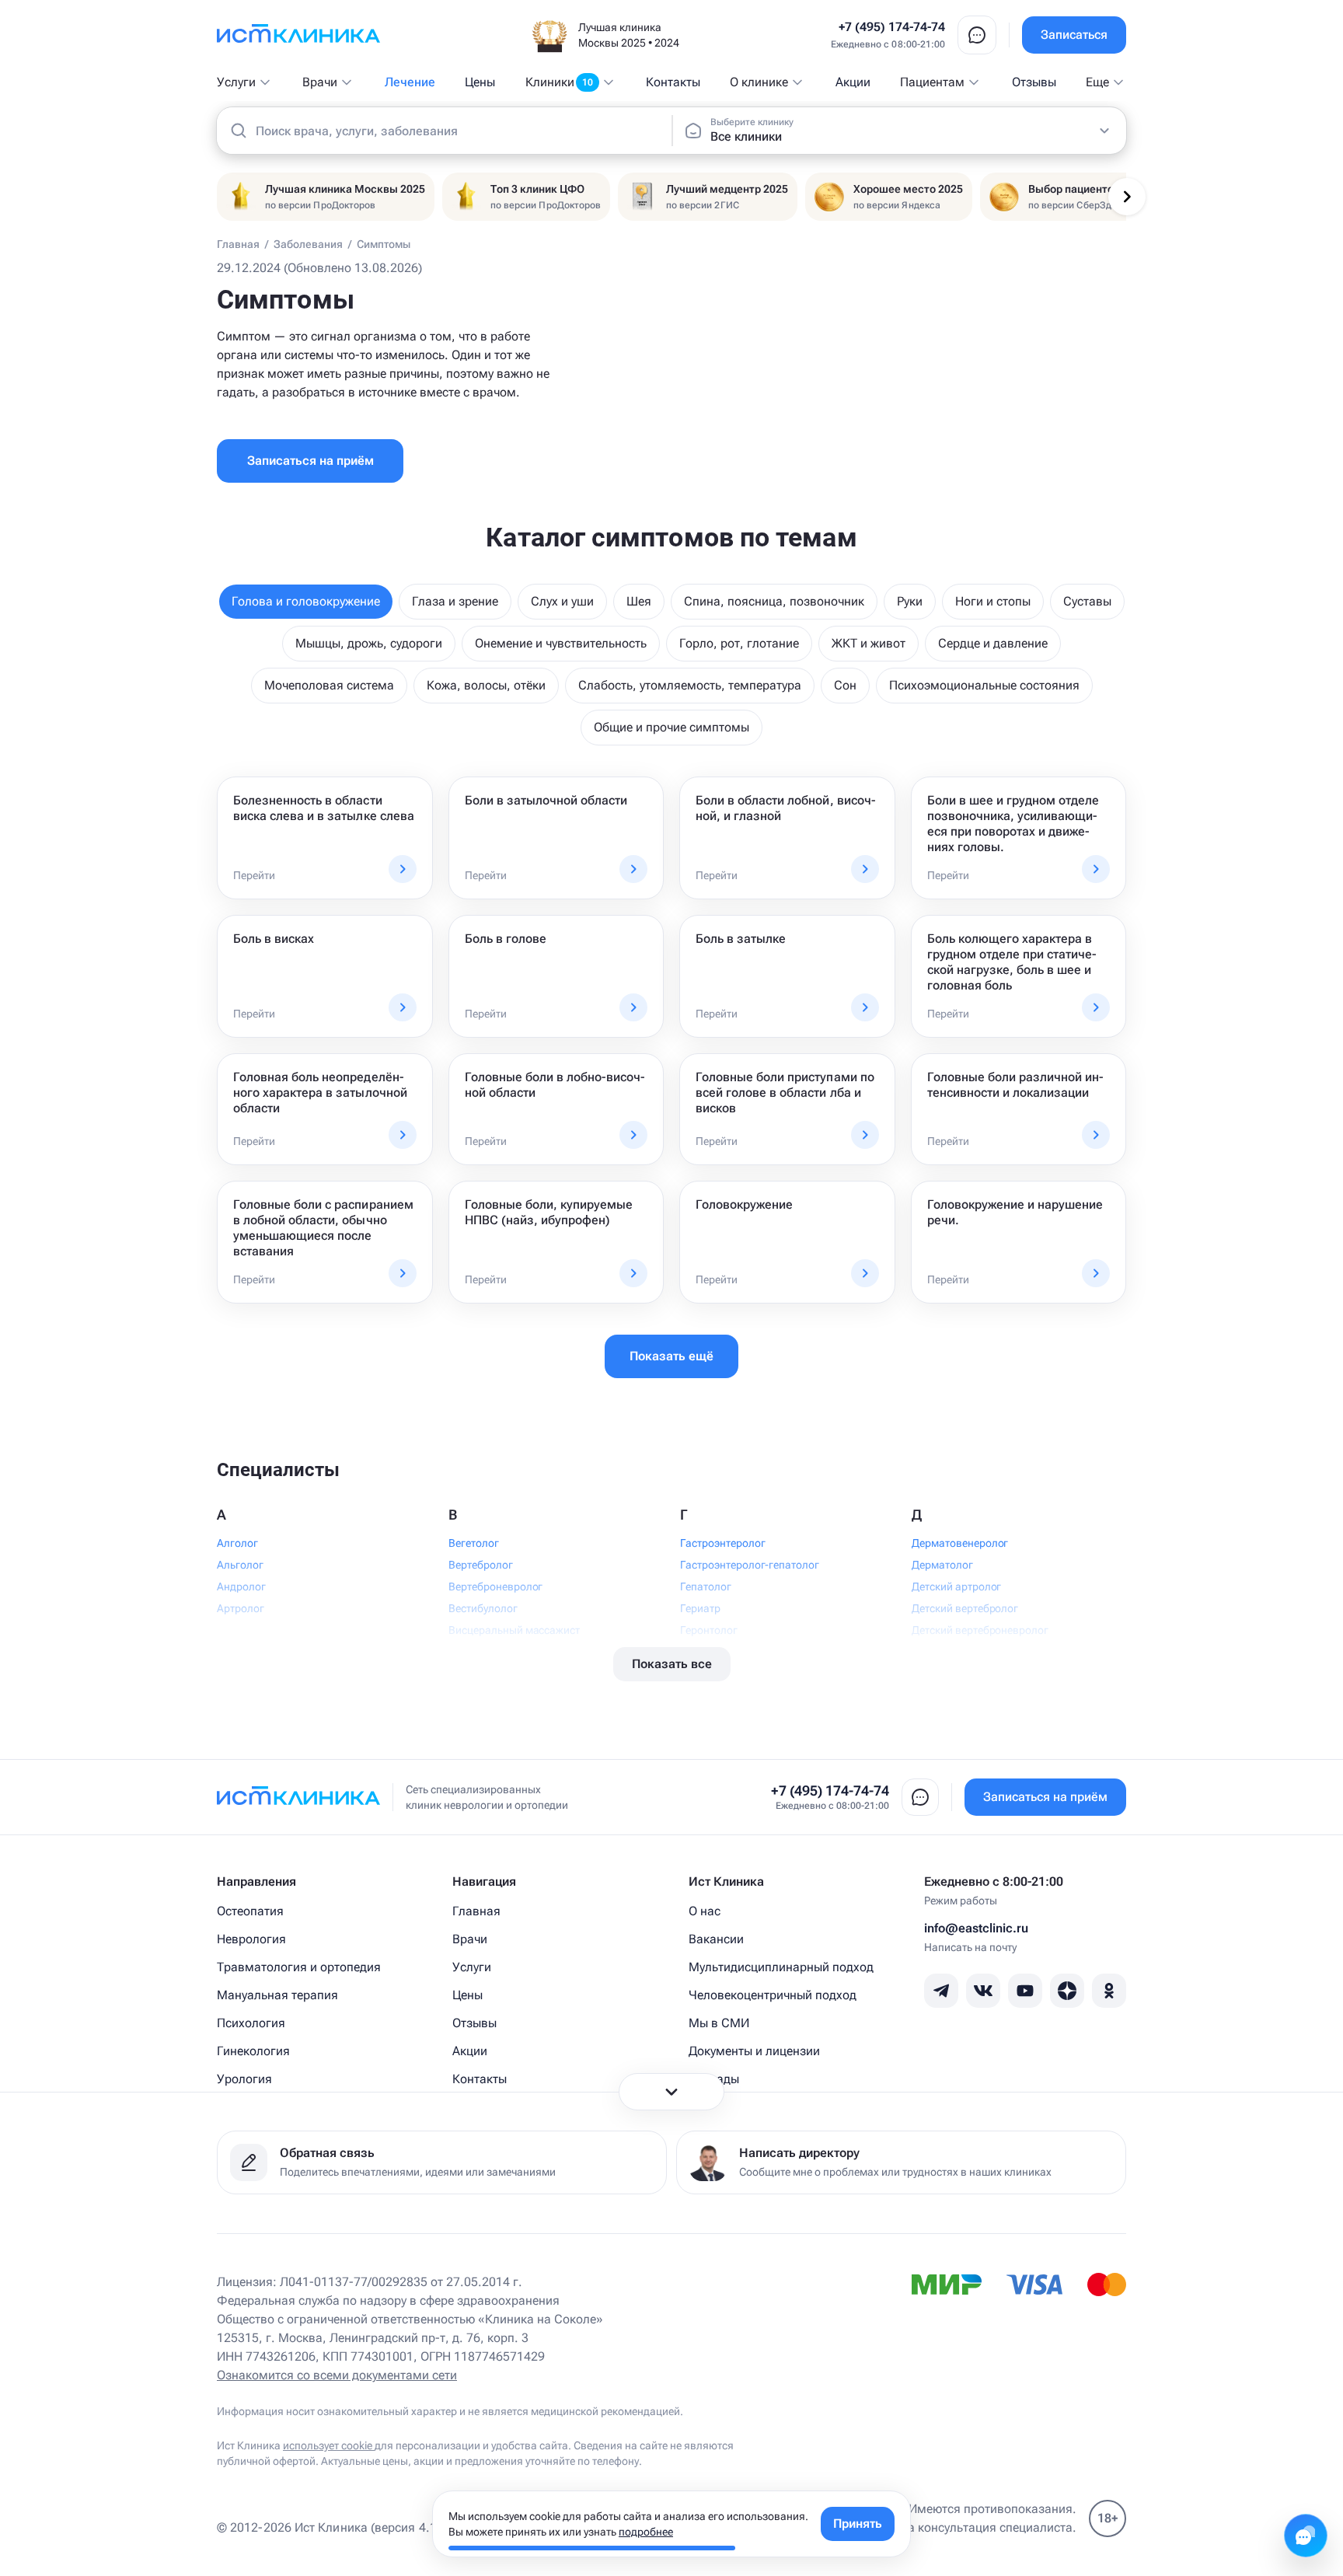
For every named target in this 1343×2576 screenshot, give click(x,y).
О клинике (759, 82)
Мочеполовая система (329, 685)
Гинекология (253, 2051)
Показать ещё (671, 1356)
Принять (858, 2524)
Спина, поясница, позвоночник (774, 601)
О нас (705, 1911)
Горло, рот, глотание (739, 643)
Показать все (672, 1664)
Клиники (559, 82)
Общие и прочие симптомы (671, 727)
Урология (244, 2079)
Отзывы (1034, 82)
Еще (1097, 82)
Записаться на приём (310, 461)
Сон (845, 685)
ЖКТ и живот (869, 643)
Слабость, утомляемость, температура (690, 685)
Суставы (1087, 601)
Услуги (236, 82)
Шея (639, 601)
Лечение (410, 82)
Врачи (320, 82)
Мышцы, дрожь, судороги (369, 643)
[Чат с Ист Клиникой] (1306, 2536)
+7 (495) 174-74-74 (892, 27)
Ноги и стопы (993, 601)
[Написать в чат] (977, 35)
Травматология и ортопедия (299, 1967)
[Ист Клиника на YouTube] (1025, 1991)
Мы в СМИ (719, 2023)
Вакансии (716, 1939)
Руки (910, 601)
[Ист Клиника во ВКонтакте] (983, 1991)
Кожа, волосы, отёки (486, 685)
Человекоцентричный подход (773, 1995)
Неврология (251, 1939)
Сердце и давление (993, 643)
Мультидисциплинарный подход (781, 1967)
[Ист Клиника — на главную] (298, 35)
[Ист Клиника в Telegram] (941, 1991)
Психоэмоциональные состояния (984, 685)
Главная (476, 1911)
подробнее (646, 2532)
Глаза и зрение (455, 601)
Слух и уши (562, 601)
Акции (853, 82)
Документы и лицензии (754, 2051)
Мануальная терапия (277, 1995)
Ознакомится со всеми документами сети (337, 2375)
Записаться (1074, 35)
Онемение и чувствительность (561, 643)
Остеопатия (250, 1911)
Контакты (673, 82)
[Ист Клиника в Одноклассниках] (1109, 1991)
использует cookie (329, 2445)
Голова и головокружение (306, 601)
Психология (251, 2023)
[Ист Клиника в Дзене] (1067, 1991)
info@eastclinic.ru (976, 1928)
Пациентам (932, 82)
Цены (480, 82)
